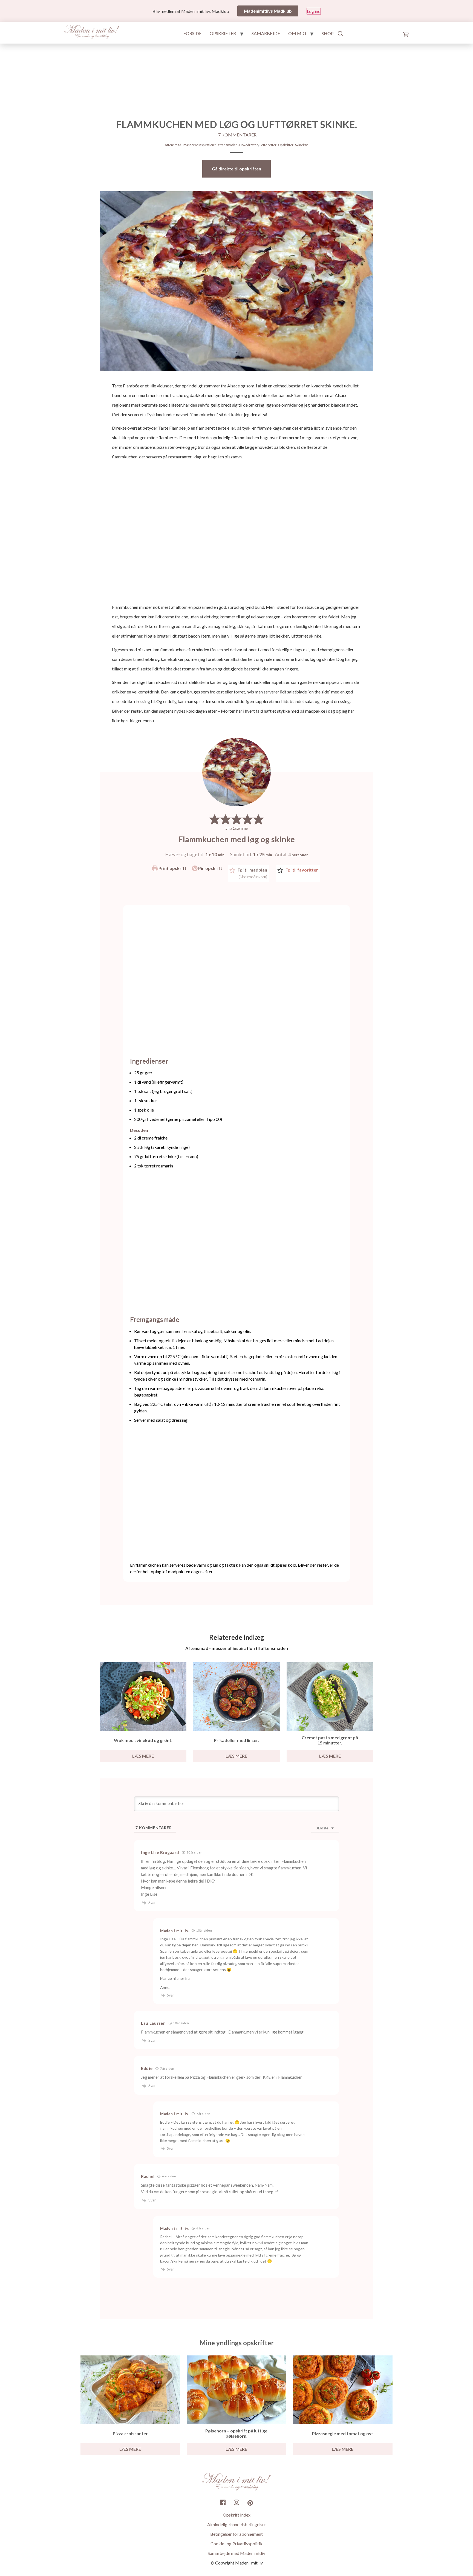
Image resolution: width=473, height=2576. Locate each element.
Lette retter (268, 145)
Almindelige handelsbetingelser (237, 2524)
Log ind (314, 11)
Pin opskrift (210, 868)
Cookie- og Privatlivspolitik (236, 2544)
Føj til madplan (252, 873)
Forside (192, 33)
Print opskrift (172, 868)
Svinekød (302, 145)
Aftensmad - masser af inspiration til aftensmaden (201, 145)
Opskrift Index (237, 2515)
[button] (215, 819)
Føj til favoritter (301, 870)
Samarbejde (266, 33)
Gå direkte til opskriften (236, 169)
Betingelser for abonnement (236, 2534)
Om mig (297, 33)
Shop (328, 33)
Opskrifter (223, 33)
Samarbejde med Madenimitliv (236, 2553)
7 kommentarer (237, 135)
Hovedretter (249, 145)
